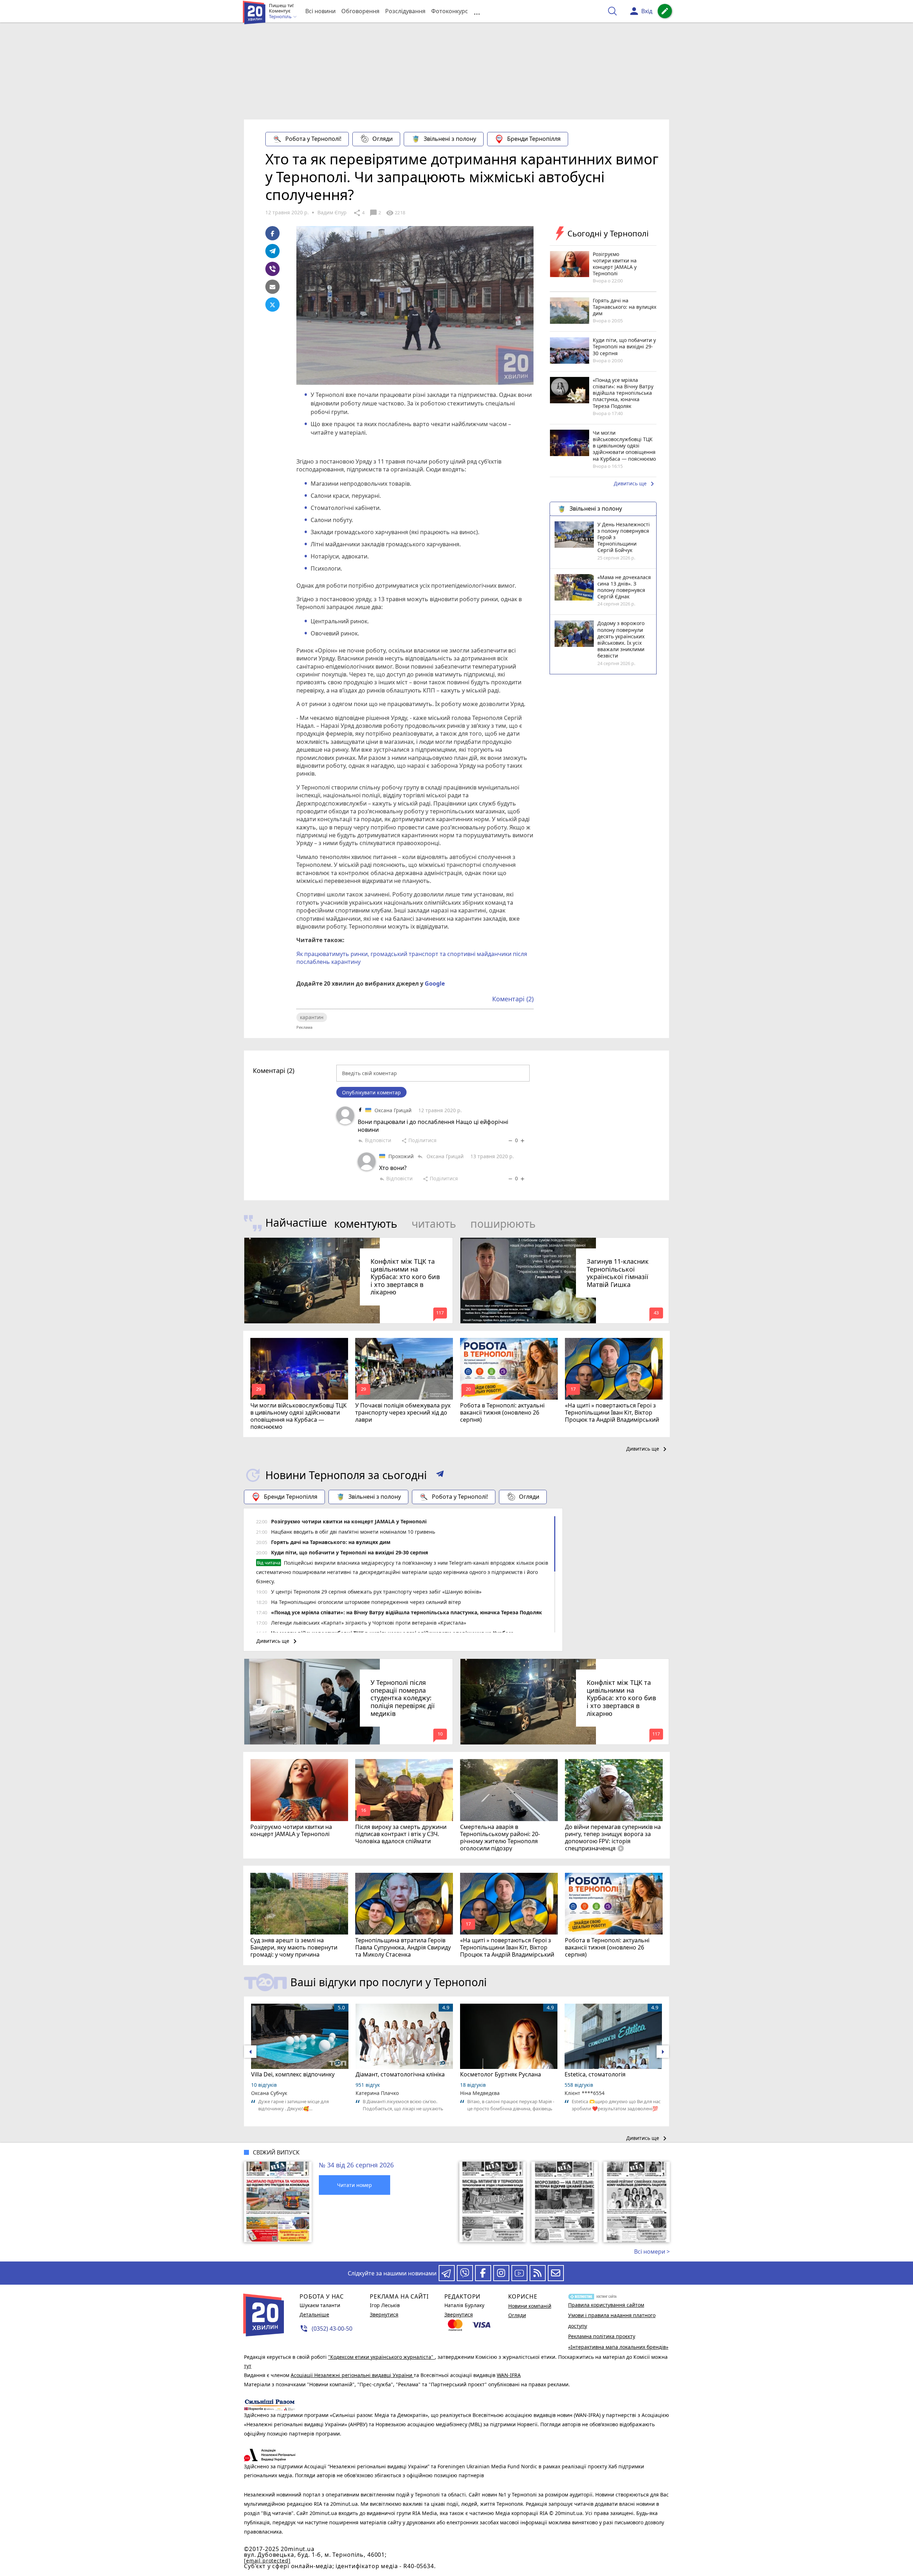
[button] (440, 1475)
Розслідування (405, 11)
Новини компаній (530, 2306)
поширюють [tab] (503, 1224)
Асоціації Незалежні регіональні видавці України (352, 2375)
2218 (396, 213)
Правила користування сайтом (606, 2305)
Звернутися (384, 2314)
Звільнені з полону (450, 139)
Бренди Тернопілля (534, 139)
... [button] (477, 11)
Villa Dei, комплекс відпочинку (293, 2074)
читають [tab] (434, 1224)
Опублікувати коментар (371, 1092)
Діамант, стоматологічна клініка (400, 2074)
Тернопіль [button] (281, 17)
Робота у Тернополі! (313, 139)
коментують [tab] (366, 1224)
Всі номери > (652, 2252)
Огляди (382, 139)
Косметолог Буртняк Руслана (501, 2074)
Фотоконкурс (450, 11)
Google (435, 983)
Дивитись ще (635, 484)
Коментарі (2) (513, 999)
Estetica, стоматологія (595, 2074)
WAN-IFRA (509, 2375)
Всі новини (320, 11)
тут (248, 2366)
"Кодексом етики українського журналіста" (381, 2357)
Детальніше (314, 2314)
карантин (312, 1017)
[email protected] (267, 2560)
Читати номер (355, 2185)
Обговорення (360, 11)
